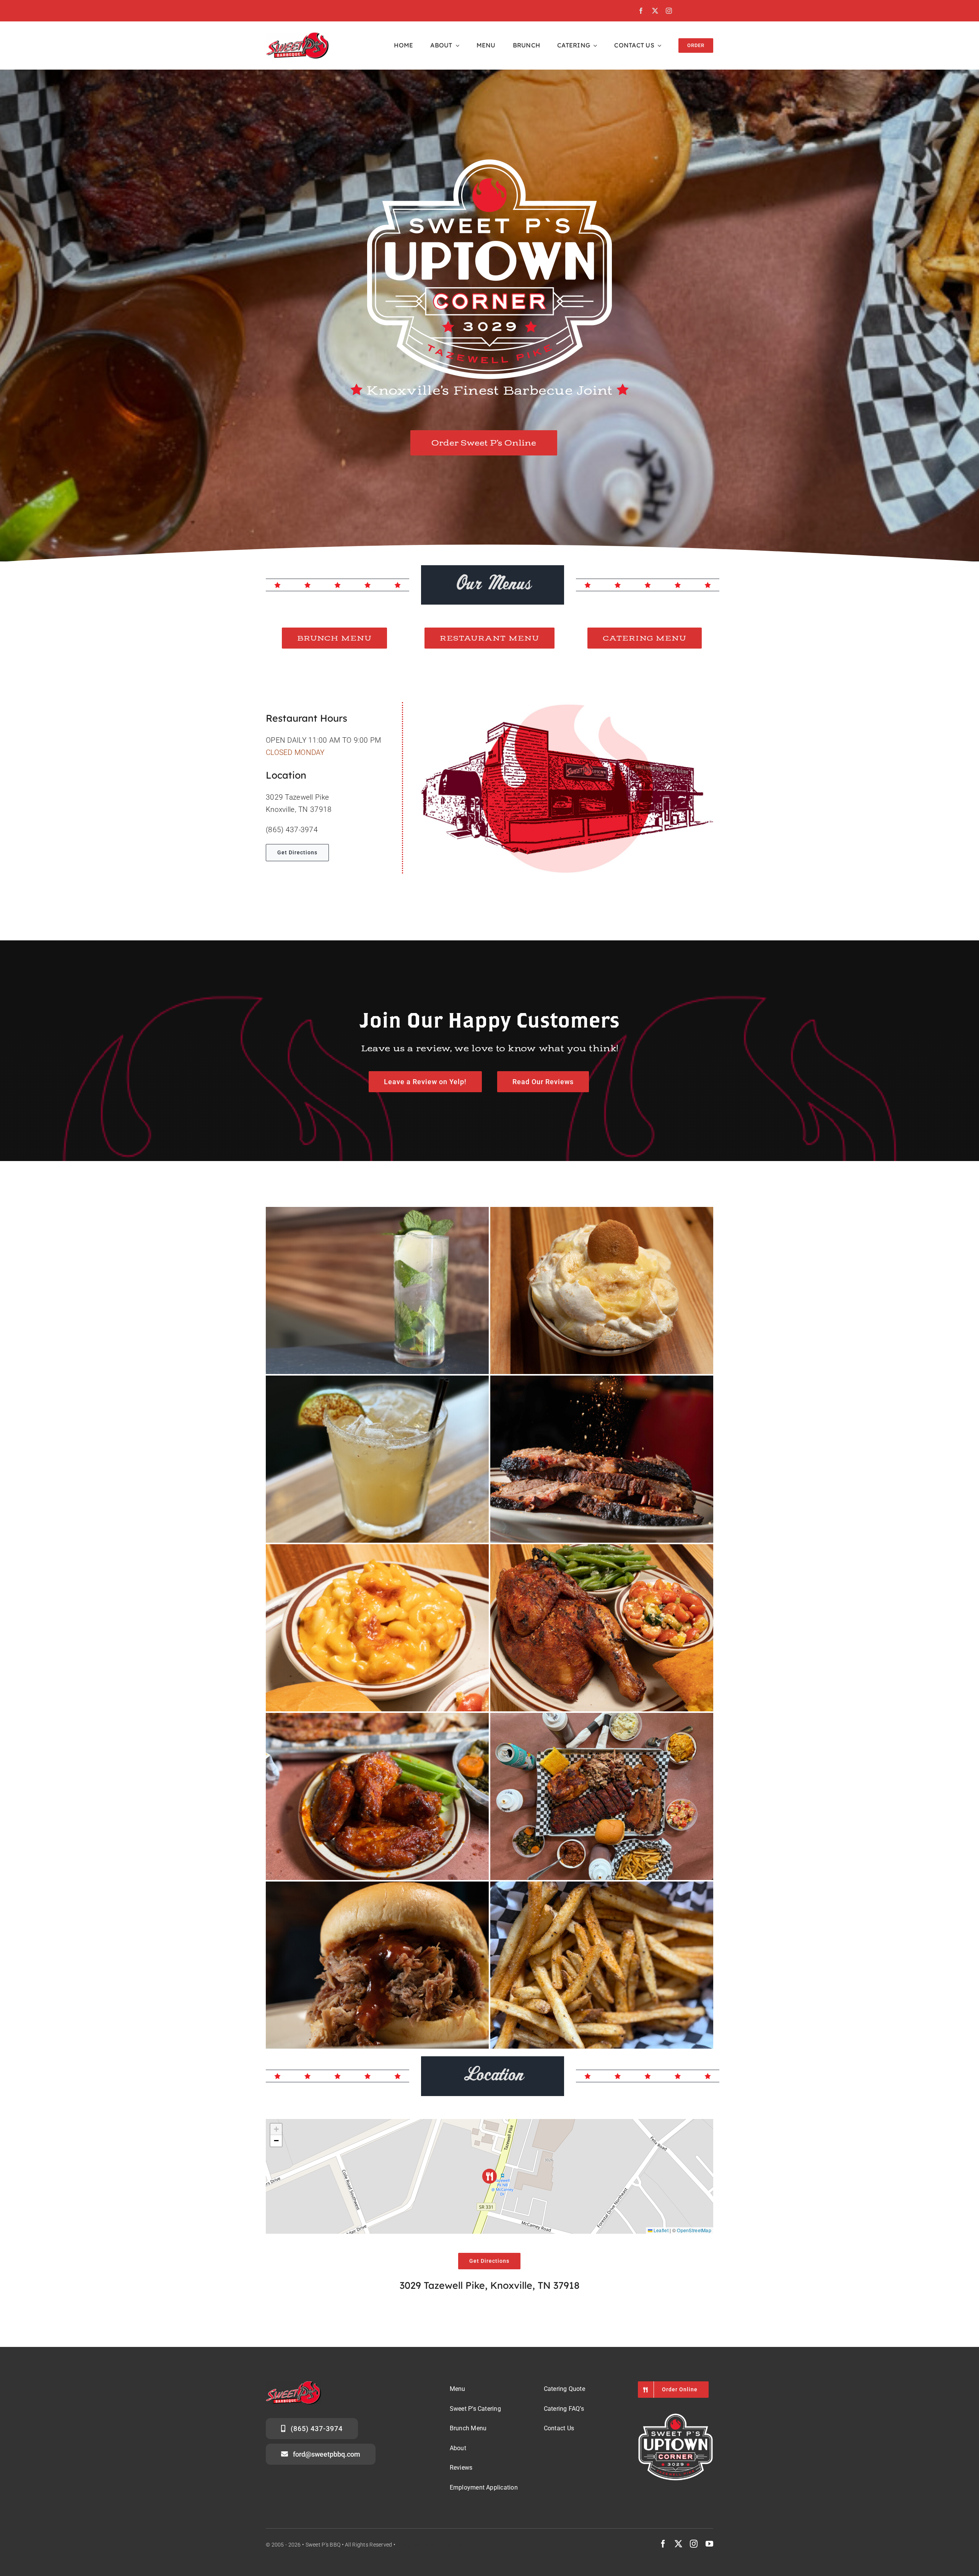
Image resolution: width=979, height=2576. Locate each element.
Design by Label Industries (429, 2545)
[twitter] (655, 11)
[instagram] (669, 11)
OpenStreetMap (694, 2230)
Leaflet (660, 2230)
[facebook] (641, 11)
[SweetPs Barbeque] (297, 36)
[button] (490, 2176)
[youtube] (709, 2544)
